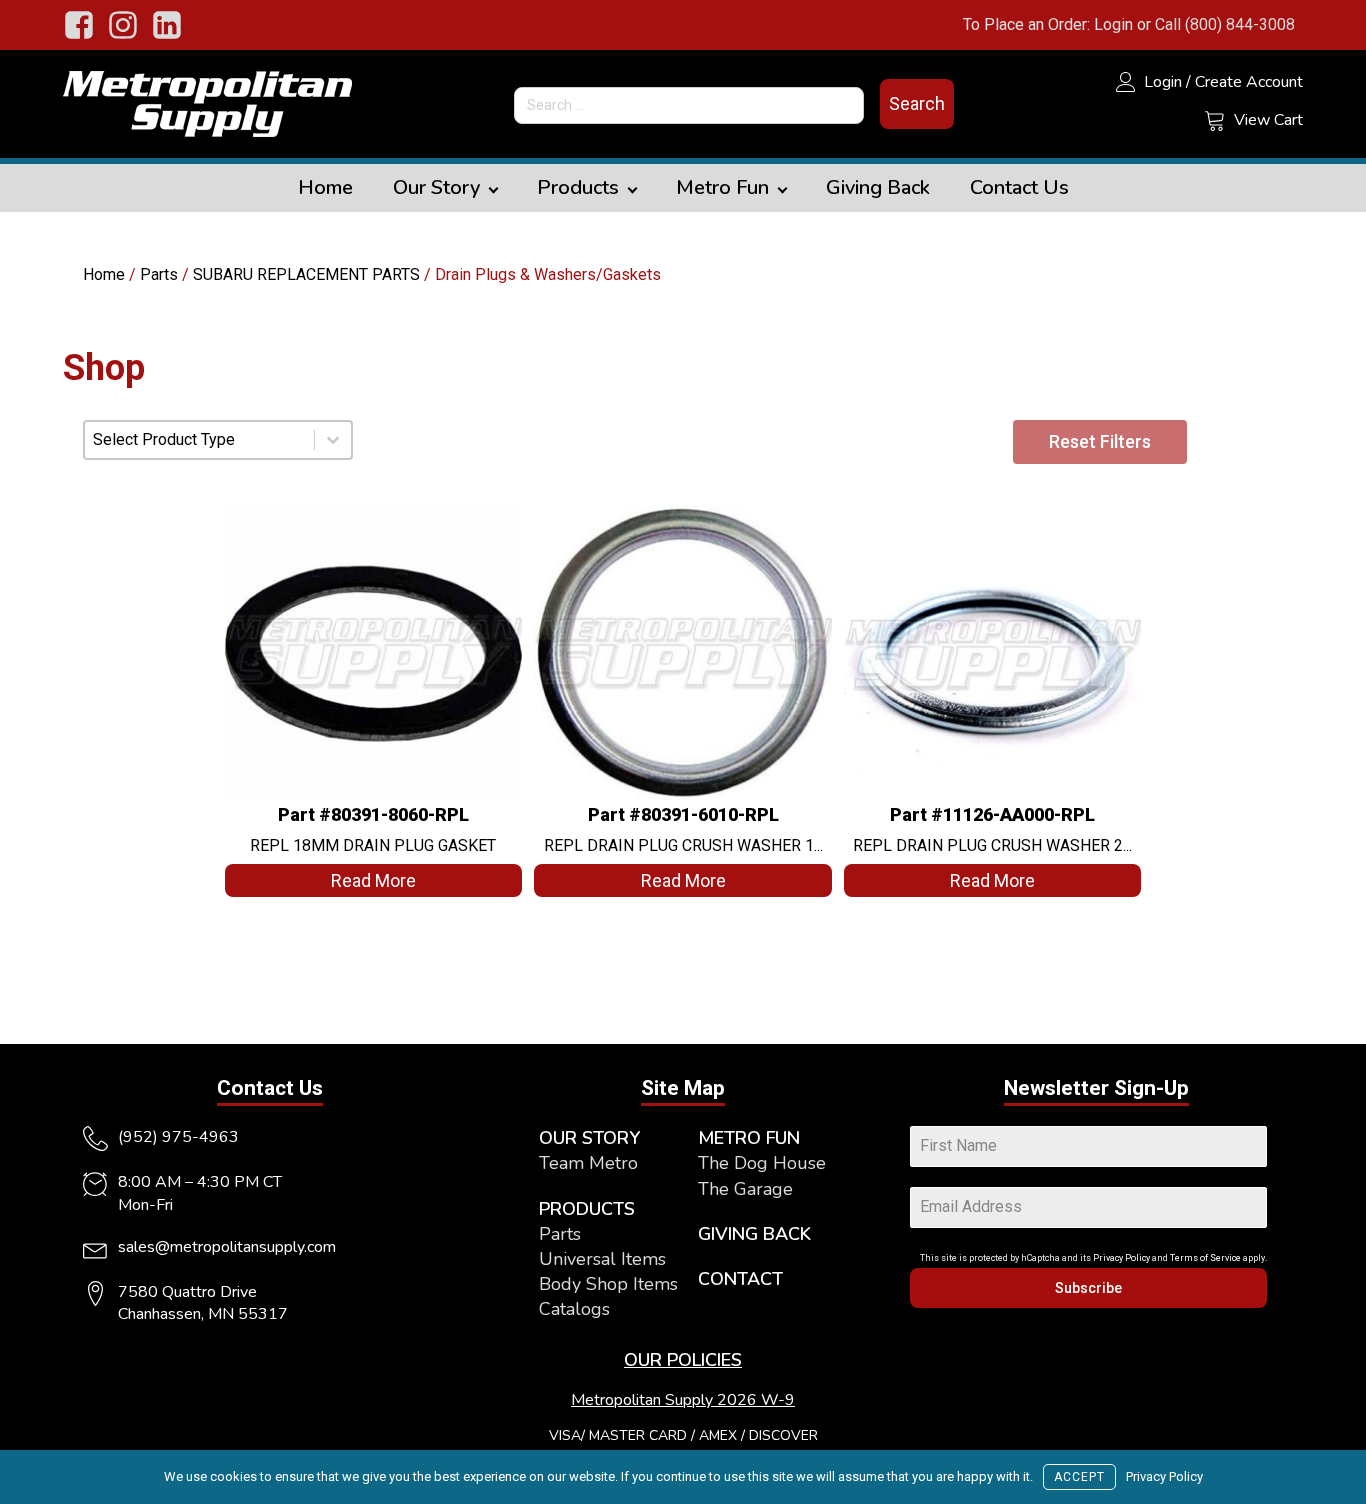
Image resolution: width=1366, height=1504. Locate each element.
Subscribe (1088, 1288)
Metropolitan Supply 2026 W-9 (683, 1400)
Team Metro (588, 1163)
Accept (1079, 1477)
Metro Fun (722, 187)
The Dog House (762, 1163)
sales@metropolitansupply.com (227, 1247)
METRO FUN (749, 1138)
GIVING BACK (754, 1234)
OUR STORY (589, 1138)
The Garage (745, 1189)
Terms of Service (1205, 1258)
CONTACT (740, 1279)
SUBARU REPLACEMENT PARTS (306, 274)
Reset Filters (1100, 441)
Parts (159, 274)
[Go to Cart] (1215, 123)
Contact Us (1019, 187)
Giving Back (878, 187)
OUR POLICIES (683, 1360)
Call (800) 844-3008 (1225, 24)
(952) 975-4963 (178, 1137)
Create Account (1249, 82)
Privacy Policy (1121, 1258)
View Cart (1268, 120)
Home (325, 187)
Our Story (436, 187)
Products (578, 187)
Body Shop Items (608, 1284)
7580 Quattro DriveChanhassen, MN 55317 (203, 1303)
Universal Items (602, 1259)
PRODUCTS (587, 1209)
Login (1113, 24)
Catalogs (574, 1309)
